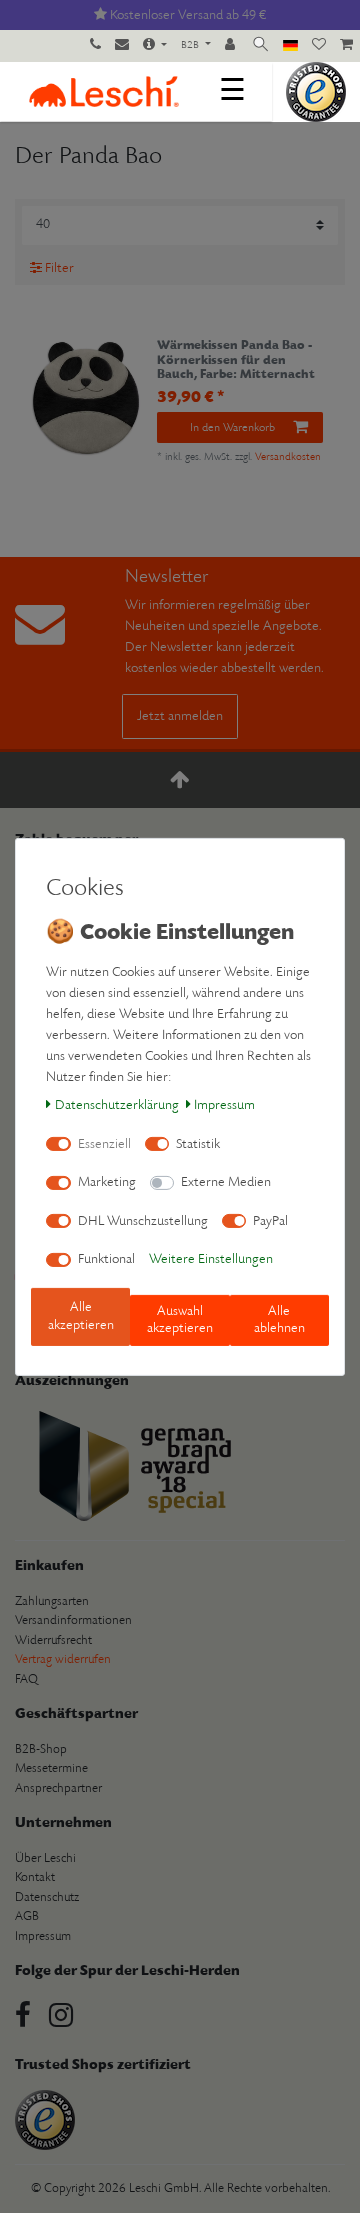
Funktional (106, 1259)
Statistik (198, 1144)
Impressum (224, 1105)
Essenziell (104, 1144)
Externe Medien (226, 1182)
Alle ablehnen (279, 1320)
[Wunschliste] (319, 46)
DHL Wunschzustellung (143, 1221)
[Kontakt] (122, 46)
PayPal (270, 1221)
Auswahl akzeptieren (180, 1320)
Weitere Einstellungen (211, 1259)
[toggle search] (260, 45)
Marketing (107, 1182)
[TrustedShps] (316, 91)
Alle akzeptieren (81, 1316)
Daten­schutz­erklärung (117, 1105)
